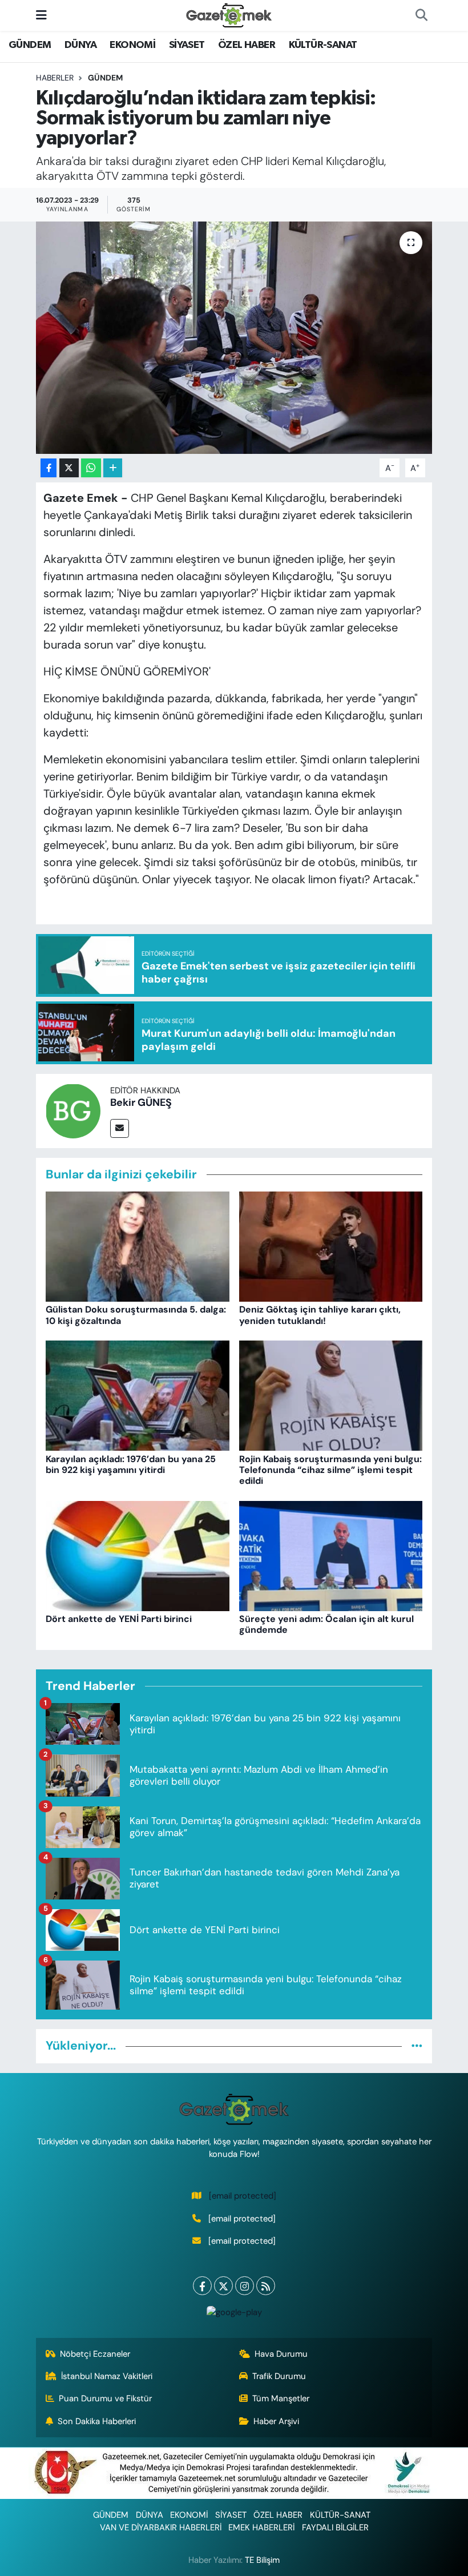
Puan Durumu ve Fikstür (105, 2398)
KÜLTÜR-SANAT (323, 45)
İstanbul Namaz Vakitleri (107, 2376)
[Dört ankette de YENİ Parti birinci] (138, 1555)
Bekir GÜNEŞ (141, 1102)
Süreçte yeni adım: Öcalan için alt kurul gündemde (326, 1624)
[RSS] (266, 2286)
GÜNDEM (30, 45)
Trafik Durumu (279, 2376)
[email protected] (243, 2196)
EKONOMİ (132, 45)
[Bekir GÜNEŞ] (73, 1110)
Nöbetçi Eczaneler (95, 2354)
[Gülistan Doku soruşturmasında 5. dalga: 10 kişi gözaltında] (138, 1246)
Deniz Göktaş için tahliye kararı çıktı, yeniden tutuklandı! (320, 1315)
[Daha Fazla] (113, 468)
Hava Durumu (281, 2354)
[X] (223, 2286)
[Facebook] (202, 2286)
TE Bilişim (262, 2560)
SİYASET (187, 45)
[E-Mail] (120, 1128)
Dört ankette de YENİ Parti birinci (119, 1619)
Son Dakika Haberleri (97, 2421)
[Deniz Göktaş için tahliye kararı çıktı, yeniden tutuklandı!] (331, 1246)
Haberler (55, 78)
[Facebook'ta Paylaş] (49, 468)
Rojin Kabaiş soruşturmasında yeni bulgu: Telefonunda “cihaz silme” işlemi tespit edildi (330, 1470)
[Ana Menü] (41, 15)
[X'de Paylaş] (69, 468)
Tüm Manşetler (281, 2398)
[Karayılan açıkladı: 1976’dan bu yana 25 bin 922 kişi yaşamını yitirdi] (138, 1395)
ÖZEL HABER (247, 45)
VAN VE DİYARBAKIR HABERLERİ (161, 2527)
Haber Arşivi (276, 2421)
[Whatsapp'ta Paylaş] (91, 468)
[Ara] (421, 15)
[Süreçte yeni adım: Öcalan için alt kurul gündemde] (331, 1555)
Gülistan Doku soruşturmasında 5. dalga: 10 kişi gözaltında (136, 1315)
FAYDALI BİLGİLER (335, 2527)
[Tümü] (417, 2046)
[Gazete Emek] (229, 15)
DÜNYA (80, 45)
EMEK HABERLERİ (261, 2527)
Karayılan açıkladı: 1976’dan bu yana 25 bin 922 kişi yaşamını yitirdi (131, 1464)
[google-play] (234, 2311)
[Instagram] (245, 2286)
